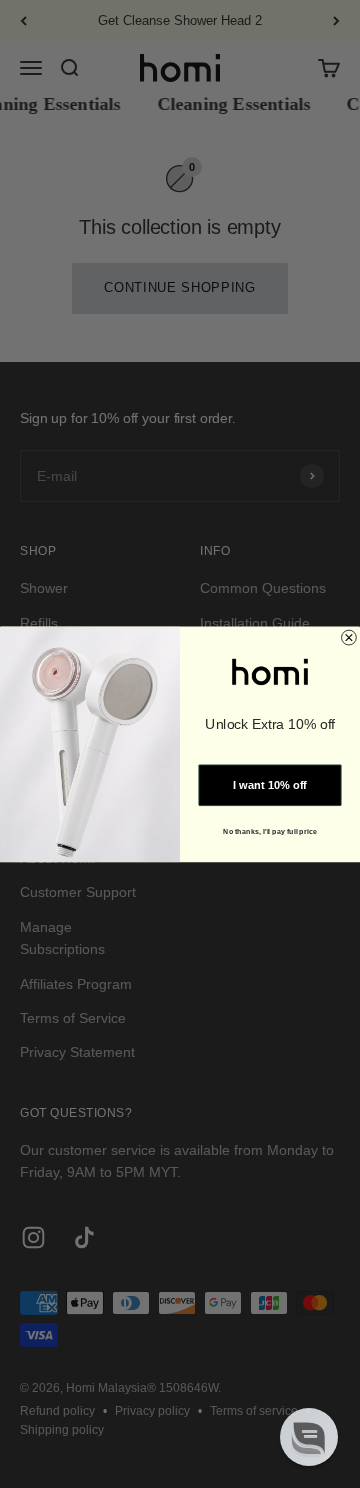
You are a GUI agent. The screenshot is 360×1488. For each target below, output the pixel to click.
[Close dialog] (349, 637)
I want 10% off (270, 784)
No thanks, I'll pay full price (270, 831)
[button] (309, 1437)
